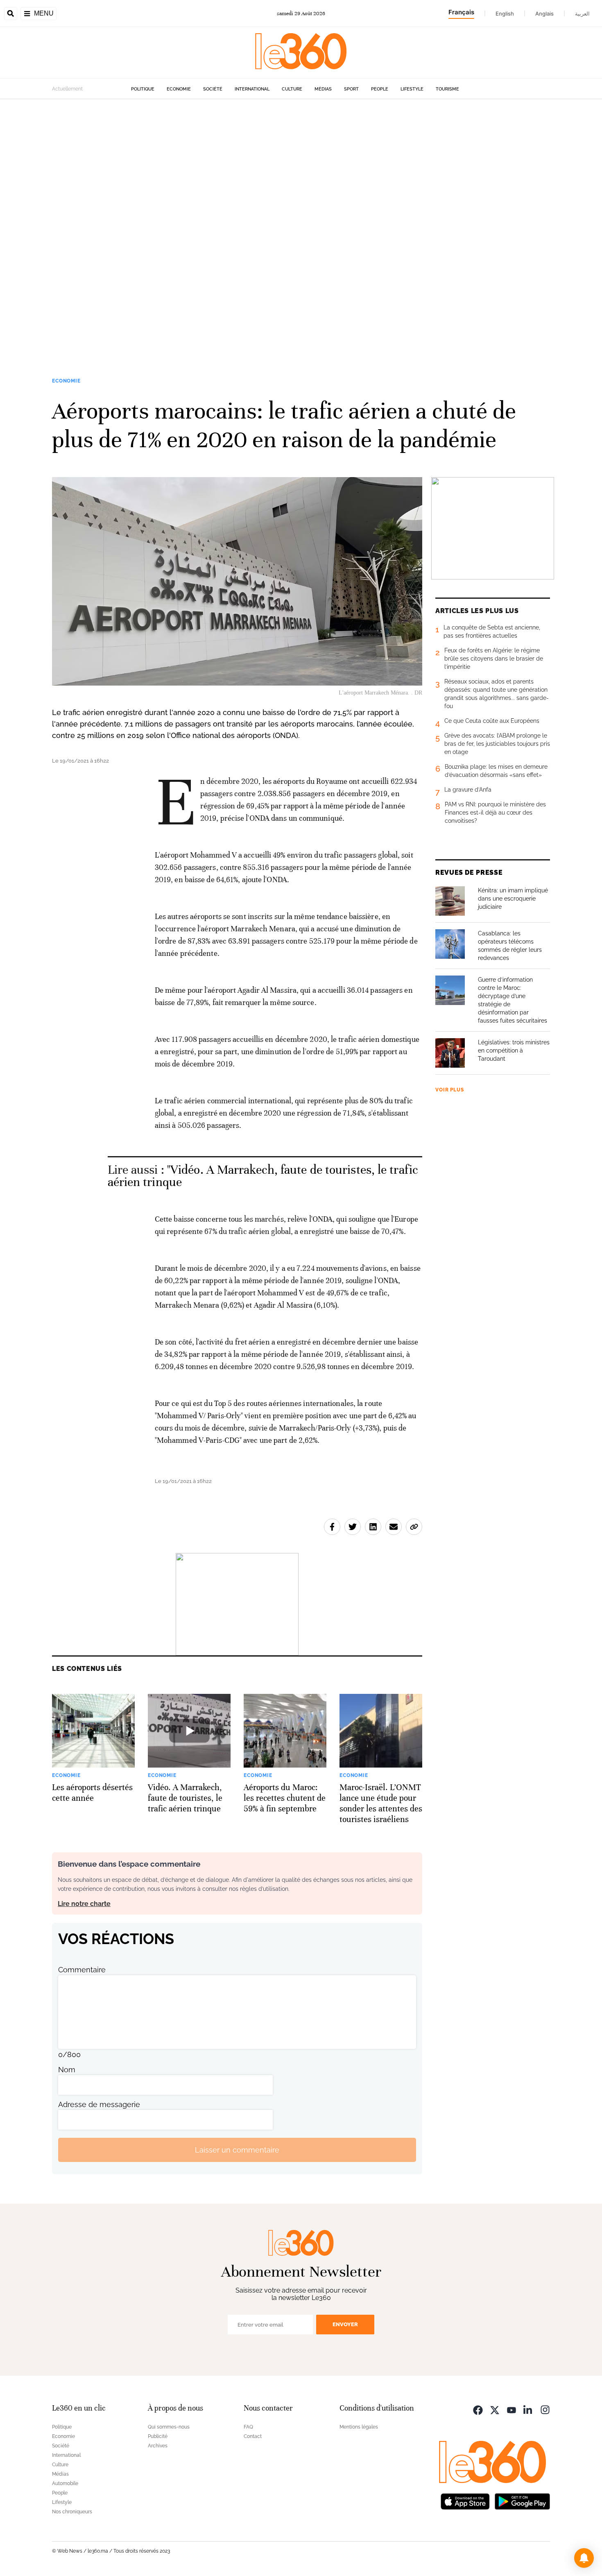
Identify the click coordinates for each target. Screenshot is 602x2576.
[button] (584, 2558)
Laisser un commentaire (237, 2150)
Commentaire (82, 1970)
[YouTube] (511, 2409)
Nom (67, 2070)
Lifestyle (412, 89)
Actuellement (67, 89)
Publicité (158, 2436)
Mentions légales (359, 2427)
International (252, 89)
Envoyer (345, 2324)
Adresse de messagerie (99, 2104)
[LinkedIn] (528, 2409)
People (380, 89)
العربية (582, 14)
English (505, 14)
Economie (179, 89)
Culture (292, 89)
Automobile (65, 2483)
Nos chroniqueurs (72, 2512)
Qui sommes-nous (169, 2427)
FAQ (248, 2427)
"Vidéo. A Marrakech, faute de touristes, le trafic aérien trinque (263, 1176)
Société (213, 89)
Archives (158, 2446)
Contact (253, 2436)
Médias (323, 89)
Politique (143, 89)
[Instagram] (545, 2409)
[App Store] (465, 2500)
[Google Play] (522, 2500)
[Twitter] (495, 2409)
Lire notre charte (84, 1904)
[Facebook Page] (478, 2409)
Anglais (544, 14)
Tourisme (447, 89)
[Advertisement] (246, 222)
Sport (351, 89)
